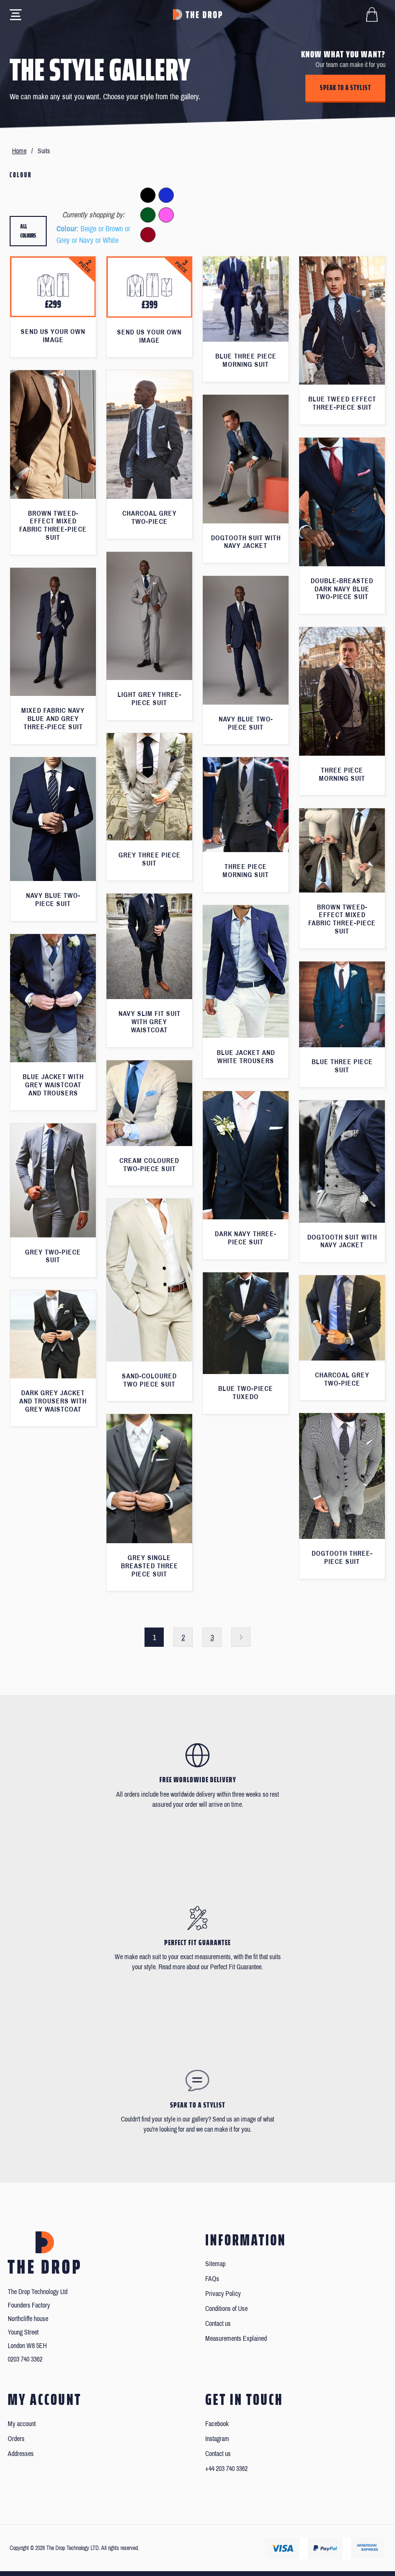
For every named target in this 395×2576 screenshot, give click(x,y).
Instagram (217, 2439)
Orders (16, 2439)
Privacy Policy (223, 2294)
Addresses (21, 2454)
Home (19, 151)
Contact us (218, 2324)
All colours (28, 231)
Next (241, 1637)
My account (22, 2424)
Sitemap (215, 2264)
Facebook (217, 2424)
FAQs (212, 2279)
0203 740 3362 (25, 2359)
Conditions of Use (226, 2309)
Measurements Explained (236, 2339)
